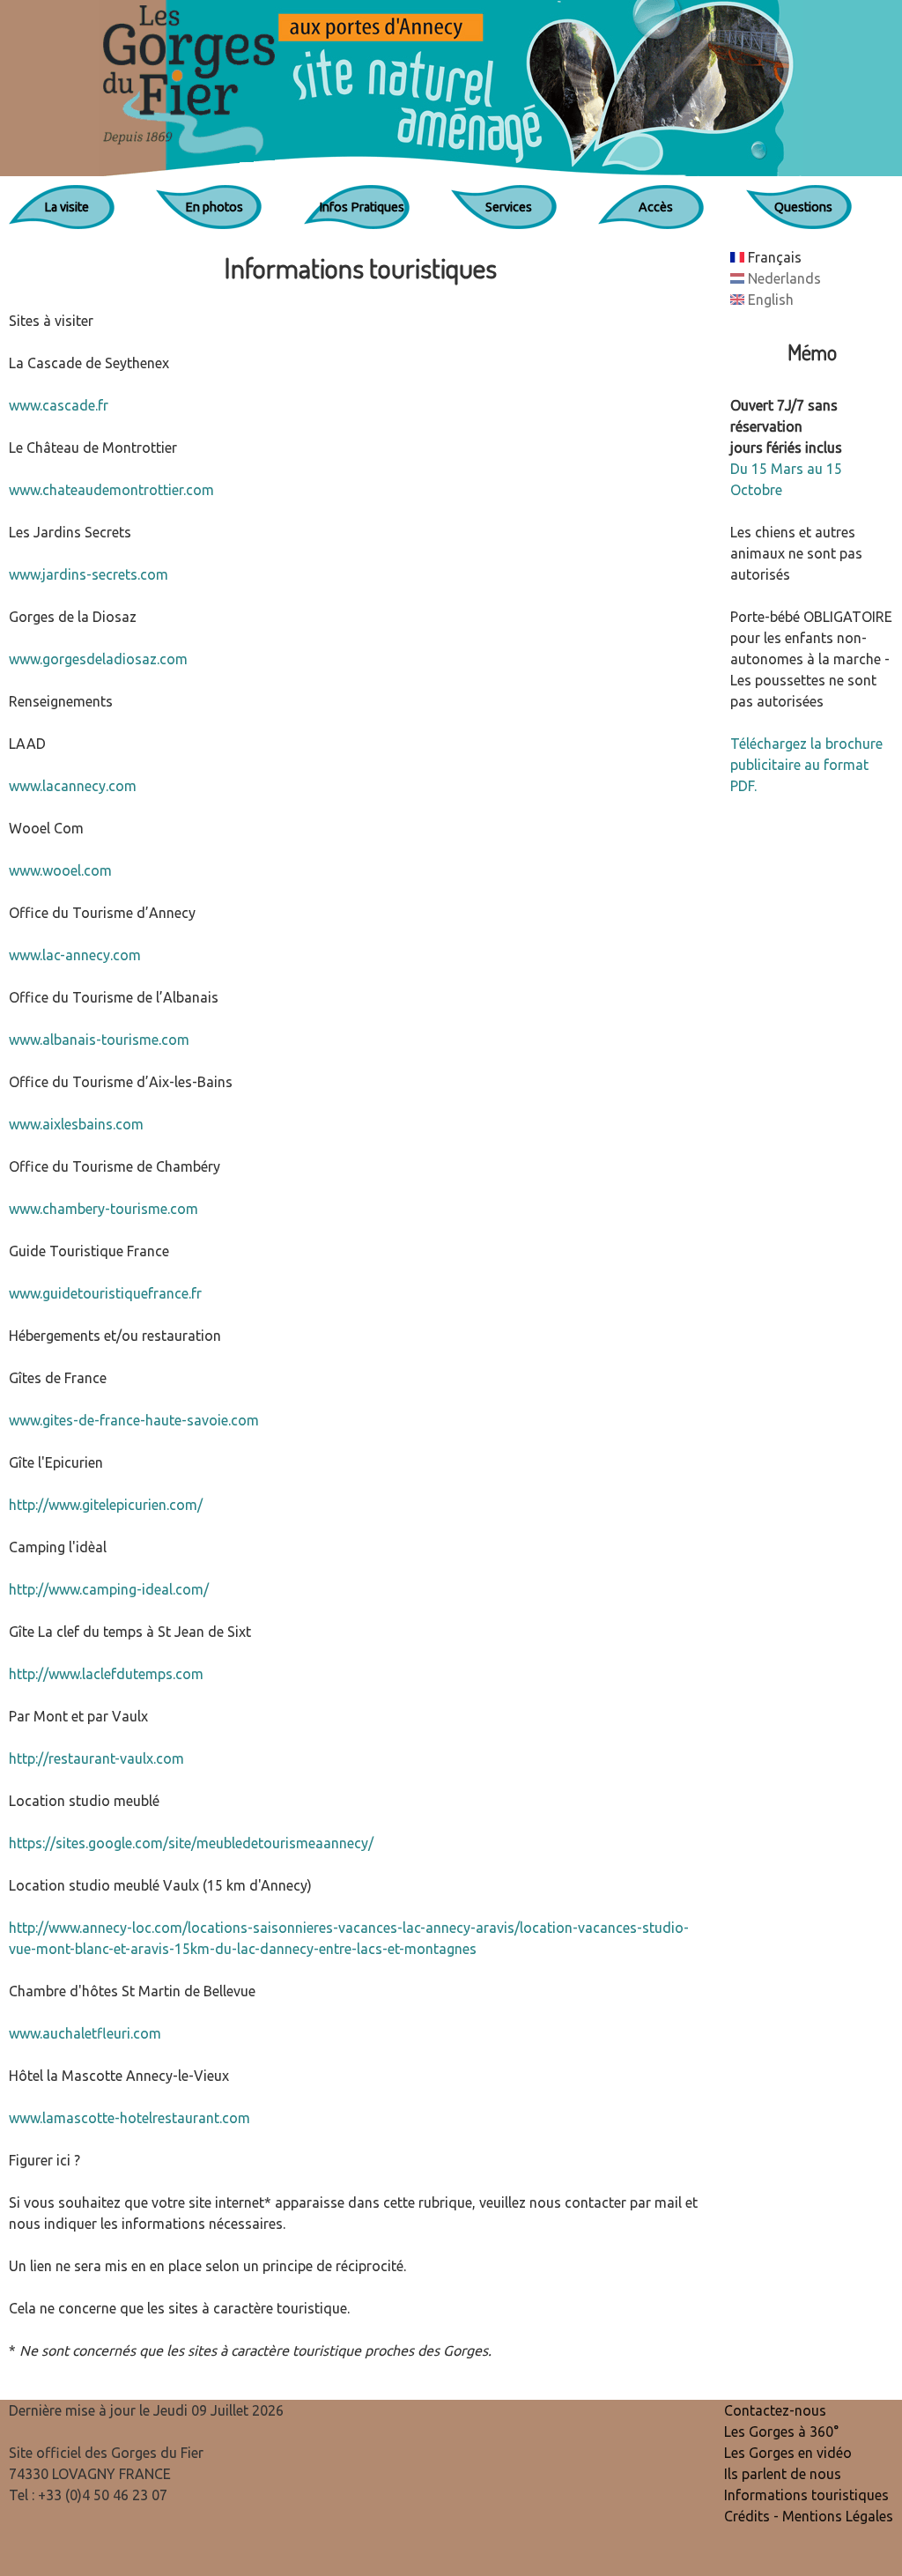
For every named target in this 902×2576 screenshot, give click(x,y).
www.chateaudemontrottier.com (111, 490)
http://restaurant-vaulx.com (96, 1758)
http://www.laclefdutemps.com (106, 1674)
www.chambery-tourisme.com (104, 1209)
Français (773, 257)
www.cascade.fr (59, 405)
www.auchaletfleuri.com (85, 2033)
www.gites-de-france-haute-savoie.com (134, 1420)
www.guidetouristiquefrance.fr (105, 1293)
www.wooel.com (60, 870)
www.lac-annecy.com (75, 955)
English (769, 300)
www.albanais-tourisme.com (99, 1040)
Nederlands (783, 278)
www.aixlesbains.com (76, 1124)
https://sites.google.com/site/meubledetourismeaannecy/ (191, 1843)
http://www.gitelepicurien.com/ (106, 1505)
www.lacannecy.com (73, 786)
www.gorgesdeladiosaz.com (98, 659)
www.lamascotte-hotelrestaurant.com (129, 2118)
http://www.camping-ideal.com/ (109, 1589)
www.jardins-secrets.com (89, 574)
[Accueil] (451, 88)
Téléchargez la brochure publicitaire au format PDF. (806, 765)
